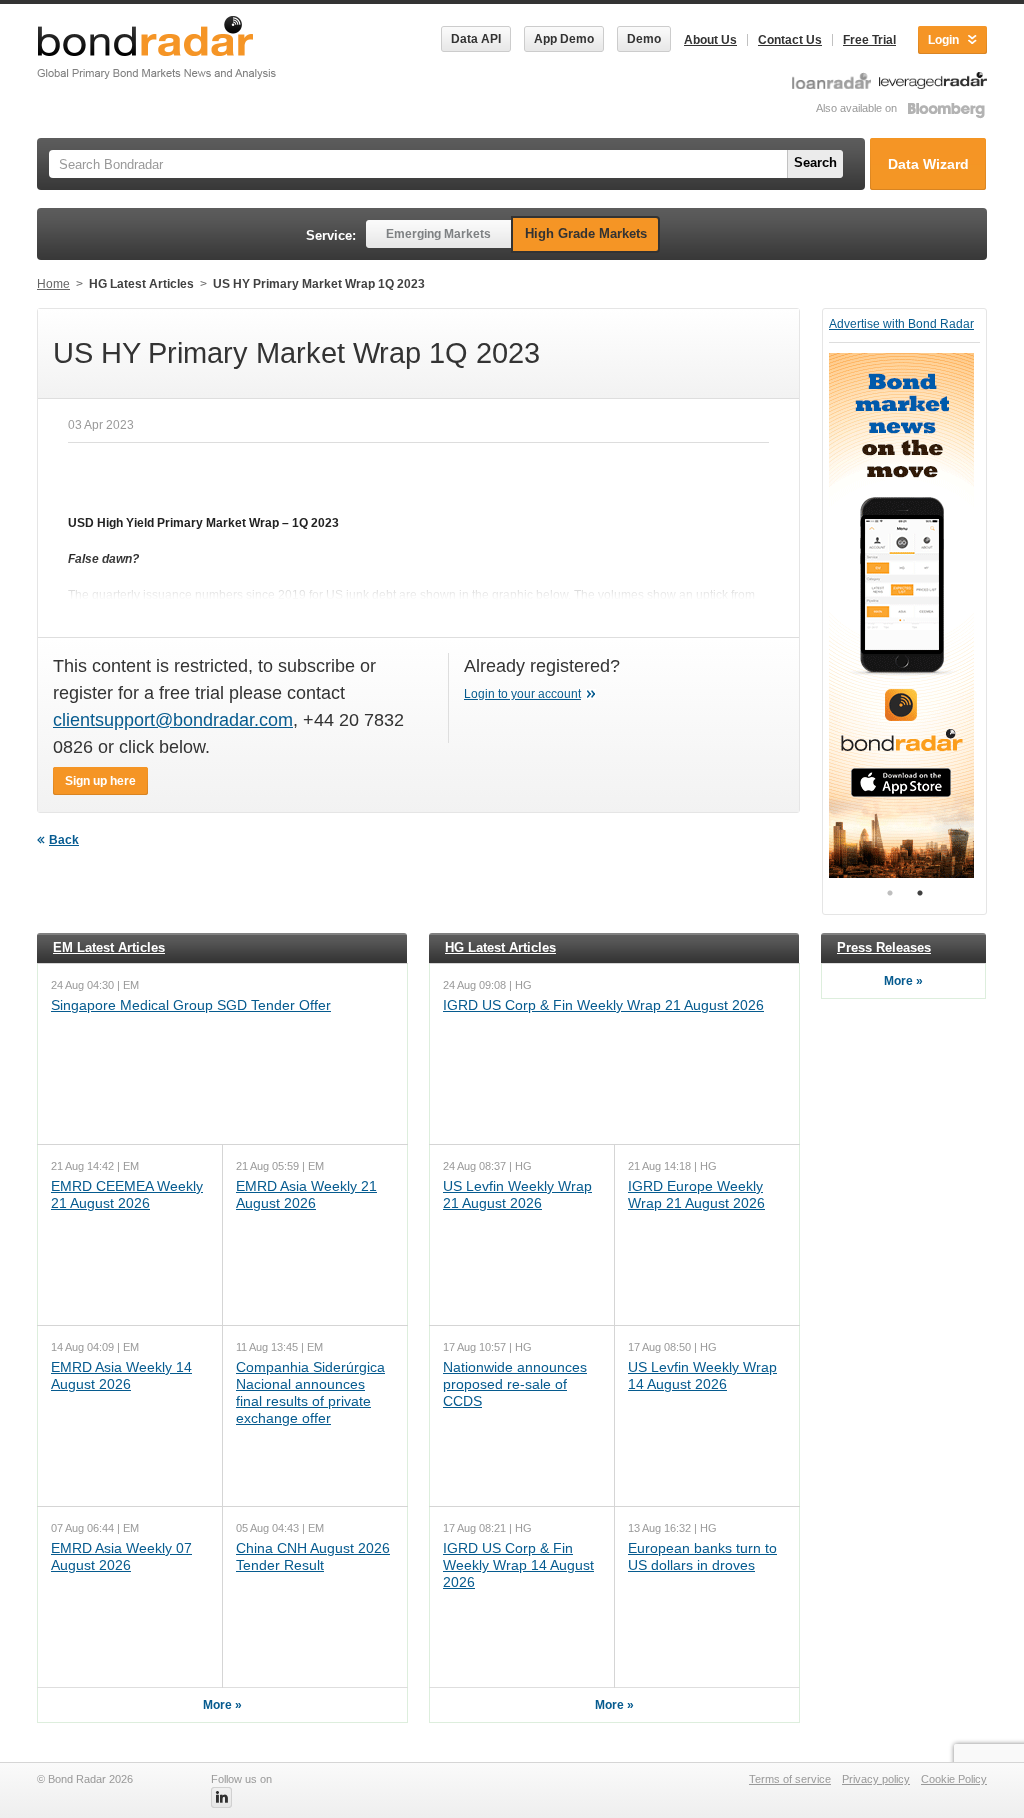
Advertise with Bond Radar (901, 324)
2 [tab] (920, 893)
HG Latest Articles (141, 284)
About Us (710, 40)
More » (222, 1705)
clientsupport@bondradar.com (173, 720)
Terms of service (790, 1779)
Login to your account (522, 694)
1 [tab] (890, 893)
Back (64, 840)
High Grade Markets (586, 233)
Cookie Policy (954, 1779)
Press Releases (884, 947)
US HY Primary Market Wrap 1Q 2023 (319, 284)
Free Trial (869, 40)
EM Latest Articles (109, 947)
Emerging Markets (438, 234)
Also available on (858, 108)
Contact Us (790, 40)
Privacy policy (876, 1779)
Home (53, 284)
